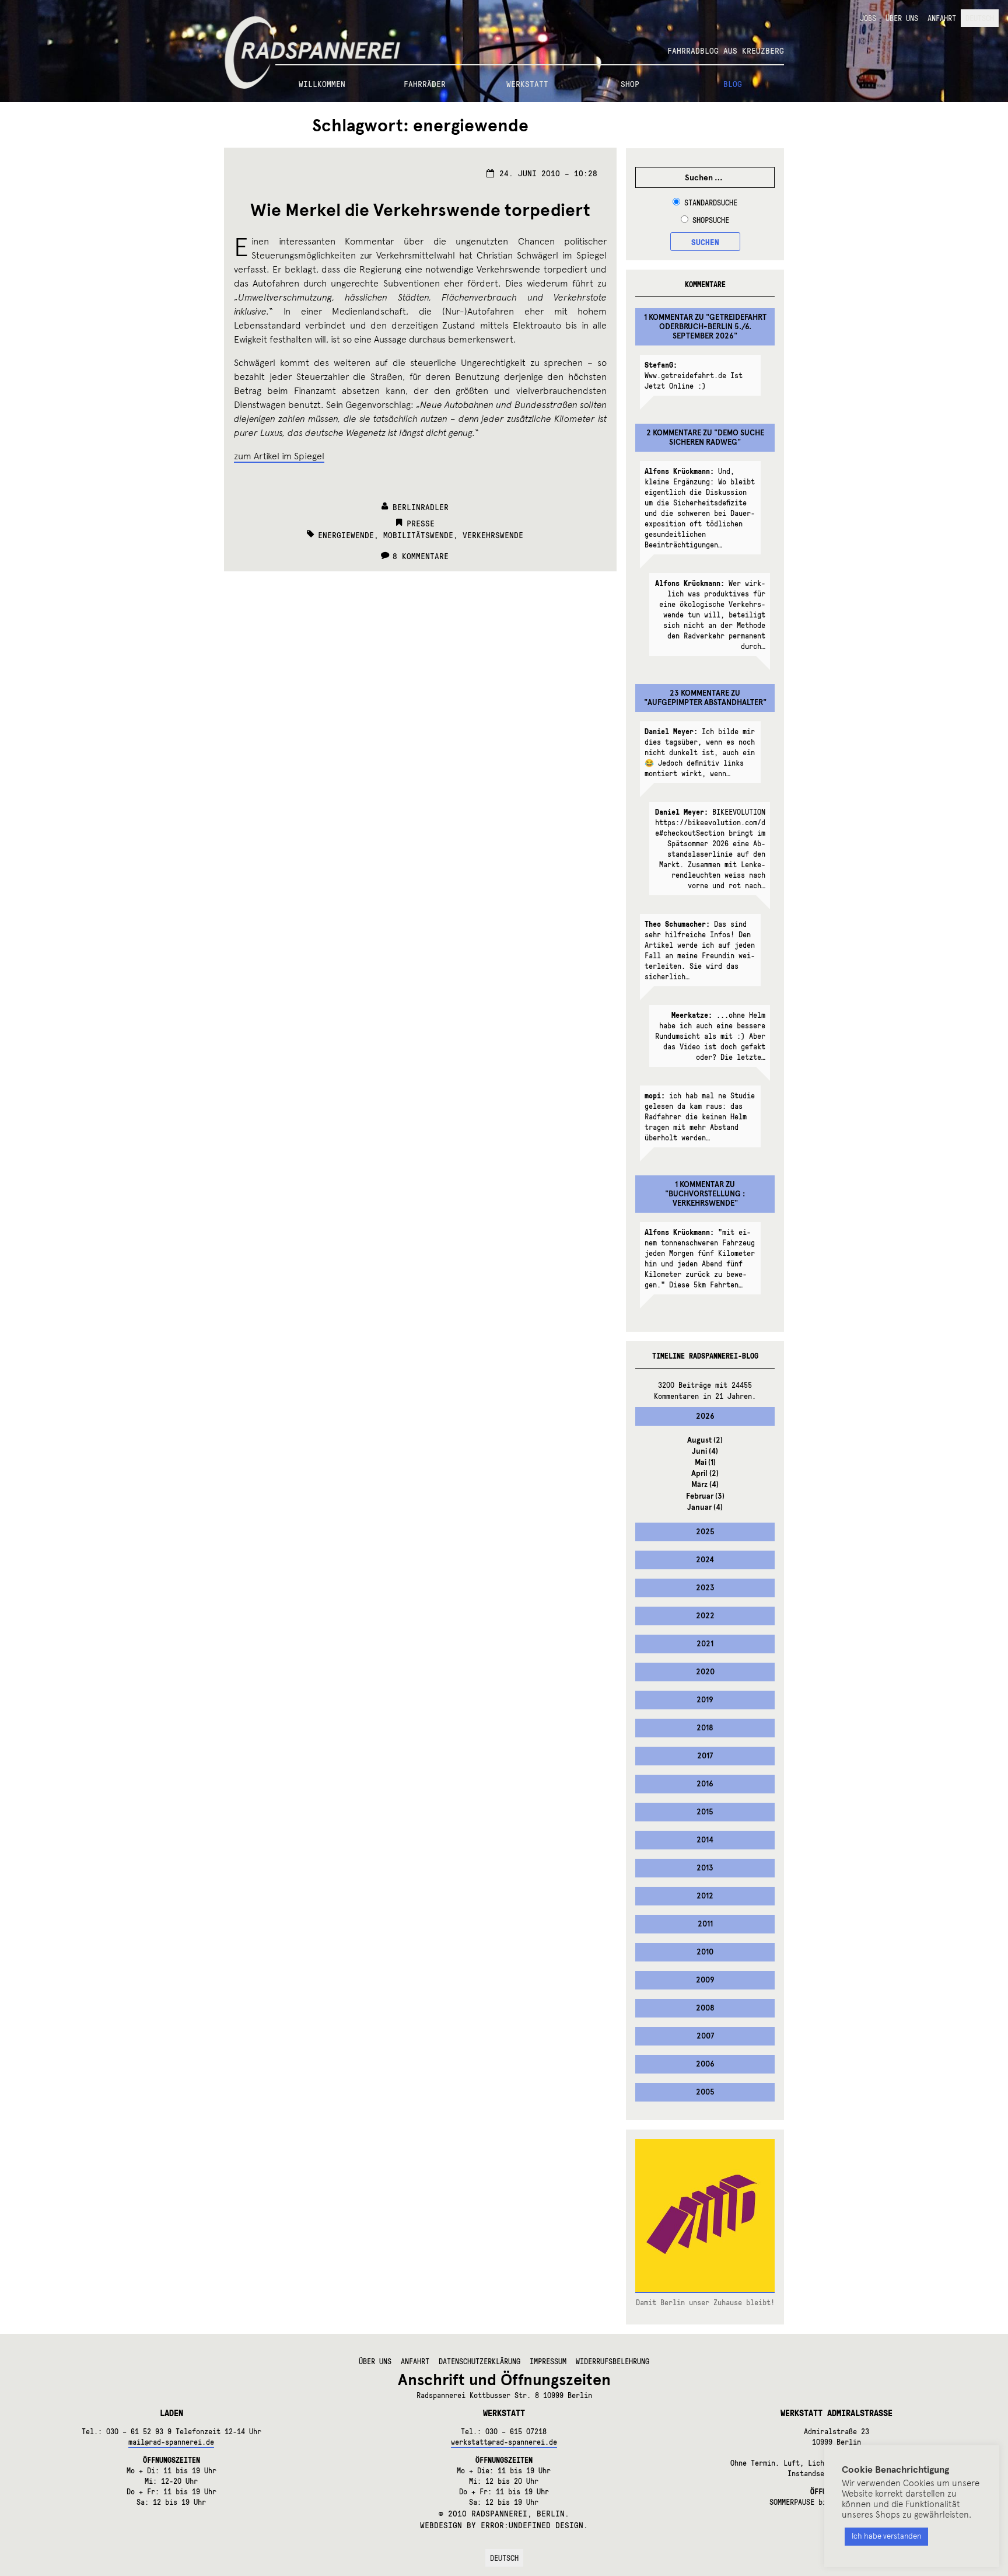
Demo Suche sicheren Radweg (717, 438)
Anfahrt (942, 18)
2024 (705, 1560)
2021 (705, 1644)
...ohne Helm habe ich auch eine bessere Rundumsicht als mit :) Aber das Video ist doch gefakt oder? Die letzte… (710, 1036)
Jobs (868, 18)
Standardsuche (711, 203)
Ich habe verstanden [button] (886, 2536)
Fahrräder (425, 83)
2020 (705, 1672)
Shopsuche (711, 220)
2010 (705, 1952)
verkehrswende (493, 535)
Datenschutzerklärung (480, 2361)
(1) (705, 1462)
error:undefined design (532, 2525)
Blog (733, 83)
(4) (705, 1451)
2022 (705, 1616)
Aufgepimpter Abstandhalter (705, 703)
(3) (705, 1496)
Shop (630, 83)
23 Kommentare (699, 693)
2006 (705, 2064)
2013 (705, 1868)
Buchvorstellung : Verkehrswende (707, 1199)
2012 (705, 1896)
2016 (705, 1784)
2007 (705, 2036)
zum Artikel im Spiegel (279, 456)
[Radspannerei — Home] (504, 33)
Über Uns (902, 18)
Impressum (548, 2361)
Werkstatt (527, 83)
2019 (705, 1700)
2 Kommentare (674, 433)
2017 (705, 1756)
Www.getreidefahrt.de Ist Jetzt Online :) (694, 375)
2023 (705, 1588)
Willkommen (322, 83)
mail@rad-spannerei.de (171, 2442)
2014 (705, 1840)
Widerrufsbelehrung (612, 2361)
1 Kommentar (668, 317)
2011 (705, 1924)
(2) (705, 1440)
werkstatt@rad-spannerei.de (504, 2442)
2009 (705, 1980)
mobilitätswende (418, 535)
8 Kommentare (421, 556)
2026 (705, 1416)
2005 (705, 2092)
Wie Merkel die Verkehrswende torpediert (420, 210)
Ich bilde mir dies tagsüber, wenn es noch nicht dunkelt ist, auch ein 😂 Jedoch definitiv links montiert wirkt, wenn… (700, 752)
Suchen (705, 242)
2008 (705, 2008)
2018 (705, 1728)
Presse (421, 523)
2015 (705, 1812)
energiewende (346, 535)
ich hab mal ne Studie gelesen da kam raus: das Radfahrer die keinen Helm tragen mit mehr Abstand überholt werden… (700, 1116)
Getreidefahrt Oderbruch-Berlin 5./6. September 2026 (713, 327)
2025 (705, 1532)
